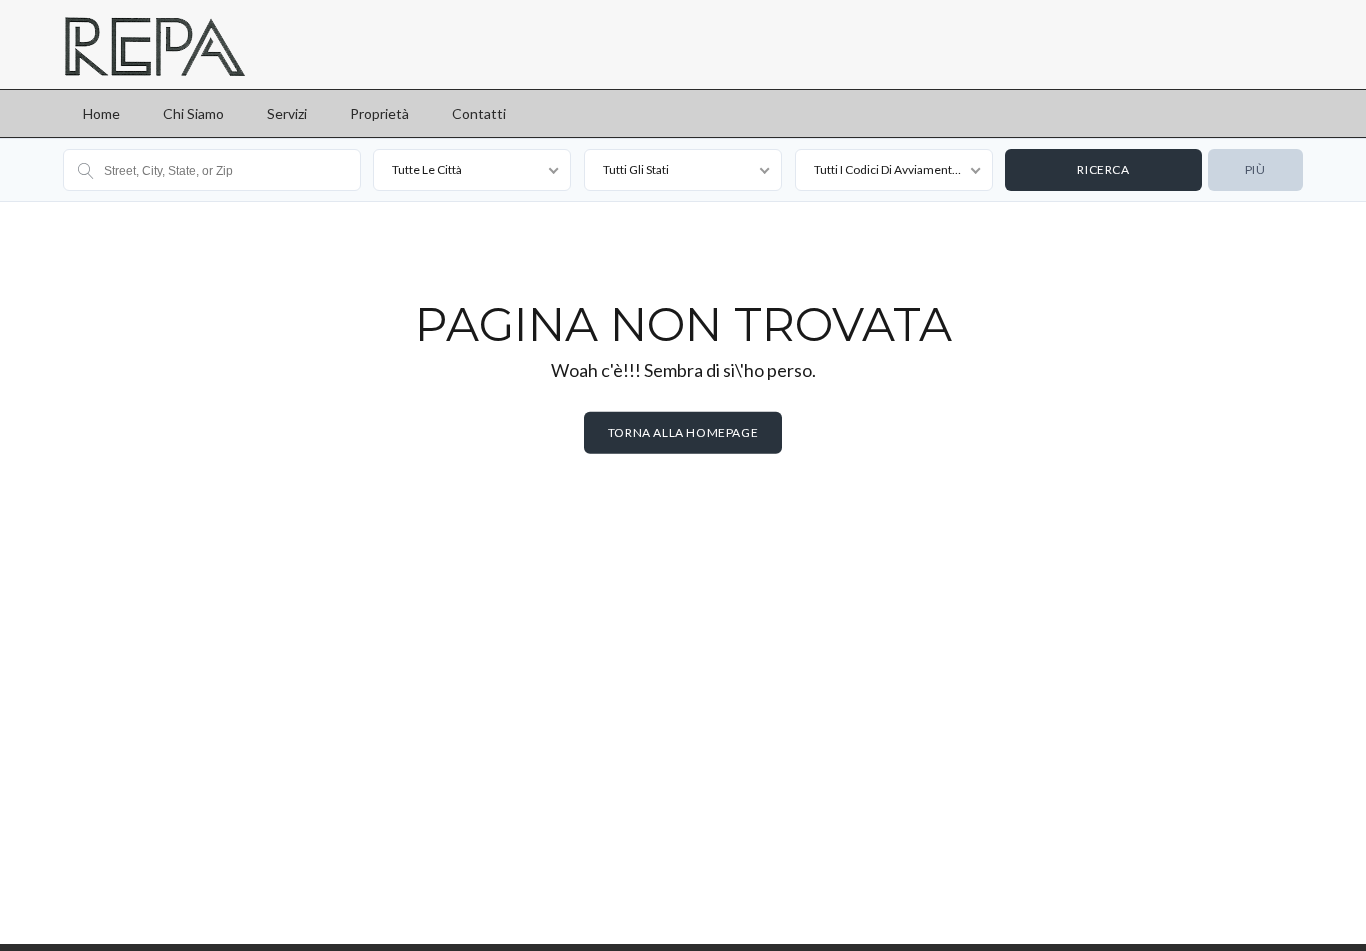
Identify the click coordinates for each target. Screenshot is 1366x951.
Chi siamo (193, 113)
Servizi (287, 113)
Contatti (479, 113)
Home (101, 113)
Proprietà (379, 113)
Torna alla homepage (683, 432)
